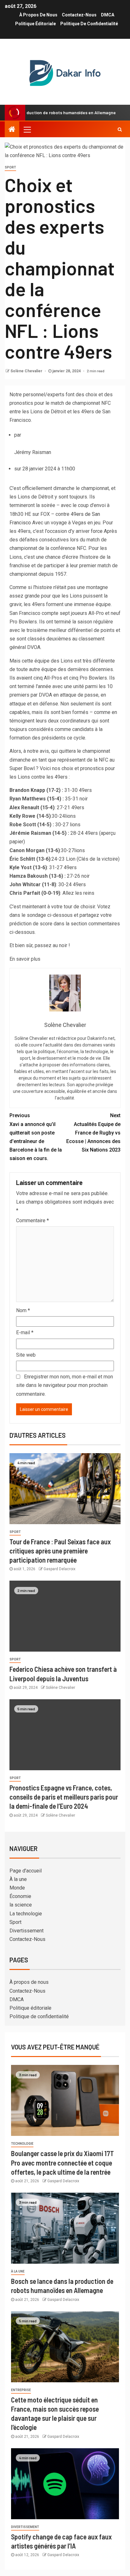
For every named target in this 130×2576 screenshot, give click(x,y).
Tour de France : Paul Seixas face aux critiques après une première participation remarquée (60, 1551)
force (97, 531)
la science (21, 1905)
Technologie (22, 2144)
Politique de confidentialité (89, 24)
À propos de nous (38, 15)
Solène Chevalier (27, 371)
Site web (26, 1355)
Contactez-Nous (79, 15)
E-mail (25, 1332)
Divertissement (27, 1931)
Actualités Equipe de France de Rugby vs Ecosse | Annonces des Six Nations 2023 (93, 1133)
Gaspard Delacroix (59, 1569)
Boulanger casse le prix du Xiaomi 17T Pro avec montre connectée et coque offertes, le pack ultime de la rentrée (62, 2163)
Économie (20, 1896)
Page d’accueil (26, 1871)
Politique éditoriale (35, 24)
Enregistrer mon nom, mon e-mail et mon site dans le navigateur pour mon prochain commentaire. (65, 1385)
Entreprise (21, 2390)
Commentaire (32, 1220)
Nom (23, 1310)
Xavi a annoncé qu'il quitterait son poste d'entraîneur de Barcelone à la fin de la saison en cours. (36, 1137)
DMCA (108, 15)
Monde (17, 1888)
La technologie (26, 1914)
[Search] (120, 129)
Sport (10, 167)
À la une (18, 1879)
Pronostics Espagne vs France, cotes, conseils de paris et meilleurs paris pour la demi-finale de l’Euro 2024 (64, 1797)
